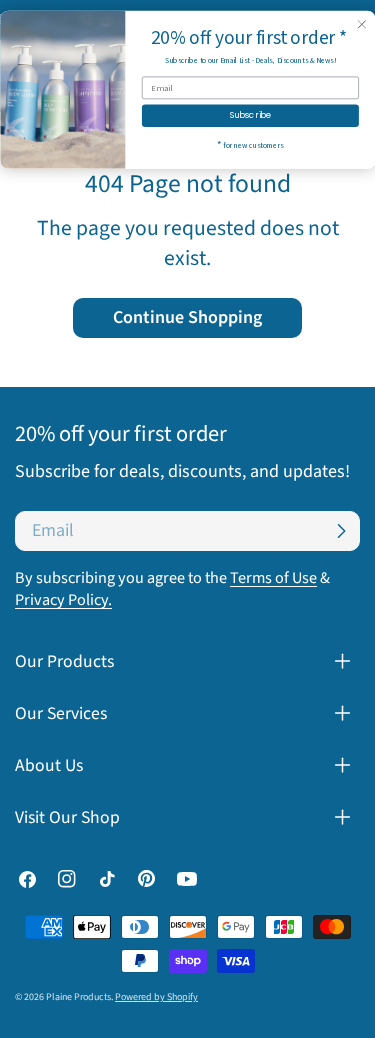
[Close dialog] (361, 24)
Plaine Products (78, 997)
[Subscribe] (341, 531)
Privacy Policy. (63, 599)
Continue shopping (187, 317)
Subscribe (250, 115)
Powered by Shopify (156, 997)
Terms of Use (273, 577)
